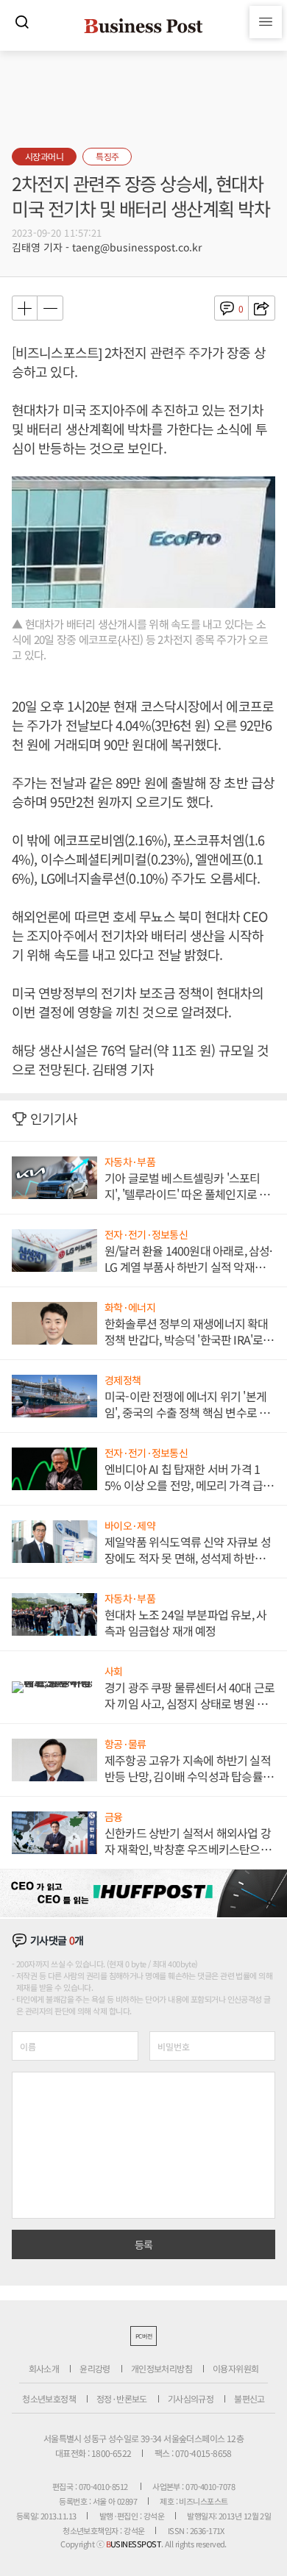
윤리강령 (95, 2368)
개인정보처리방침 (162, 2368)
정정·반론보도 (122, 2398)
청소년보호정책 (49, 2398)
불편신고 (249, 2398)
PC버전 (143, 2336)
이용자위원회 (235, 2368)
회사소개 (44, 2368)
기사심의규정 (191, 2398)
